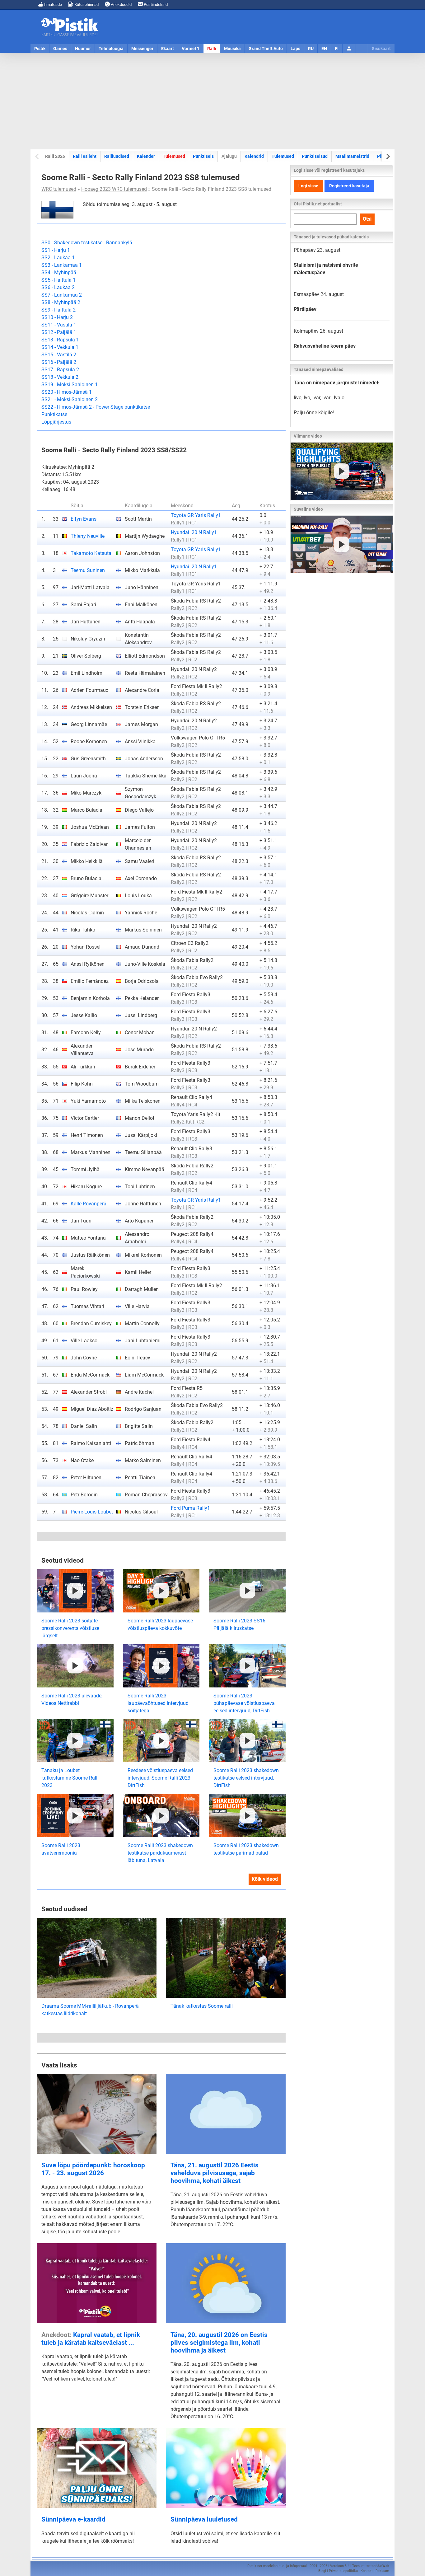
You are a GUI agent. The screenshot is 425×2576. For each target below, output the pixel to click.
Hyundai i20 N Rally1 (194, 532)
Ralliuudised (117, 156)
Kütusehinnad (86, 5)
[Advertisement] (213, 101)
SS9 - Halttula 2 (58, 310)
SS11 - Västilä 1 (59, 325)
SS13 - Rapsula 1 (60, 340)
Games (60, 49)
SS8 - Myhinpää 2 (61, 302)
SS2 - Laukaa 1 (58, 258)
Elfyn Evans (84, 519)
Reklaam (382, 2571)
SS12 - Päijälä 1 (59, 332)
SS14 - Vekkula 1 (60, 347)
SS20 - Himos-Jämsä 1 (67, 392)
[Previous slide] (37, 156)
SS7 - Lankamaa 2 (62, 295)
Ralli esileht (85, 156)
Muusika (232, 49)
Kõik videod (265, 1879)
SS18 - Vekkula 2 (60, 377)
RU (311, 49)
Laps (295, 49)
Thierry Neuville (88, 536)
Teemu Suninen (88, 570)
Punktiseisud (315, 156)
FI (337, 49)
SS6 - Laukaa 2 (58, 287)
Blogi (322, 2571)
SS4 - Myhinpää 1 (61, 272)
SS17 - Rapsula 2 (60, 370)
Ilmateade (53, 5)
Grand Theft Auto (266, 49)
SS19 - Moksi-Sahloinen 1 (70, 385)
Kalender (146, 156)
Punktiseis (203, 156)
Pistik (40, 49)
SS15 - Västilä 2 (59, 355)
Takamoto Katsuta (91, 553)
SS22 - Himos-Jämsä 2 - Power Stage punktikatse (96, 407)
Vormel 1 (191, 49)
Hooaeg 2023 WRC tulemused (114, 189)
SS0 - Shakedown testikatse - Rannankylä (87, 243)
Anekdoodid (121, 5)
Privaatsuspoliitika (343, 2571)
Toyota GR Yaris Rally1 (196, 515)
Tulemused (174, 156)
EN (324, 49)
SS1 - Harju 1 (56, 250)
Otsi (367, 219)
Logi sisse (308, 186)
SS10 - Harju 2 (57, 317)
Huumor (83, 49)
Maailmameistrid (352, 156)
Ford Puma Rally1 (190, 1508)
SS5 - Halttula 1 (58, 280)
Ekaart (168, 49)
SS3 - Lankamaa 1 (62, 265)
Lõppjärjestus (56, 422)
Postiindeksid (155, 5)
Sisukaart (381, 49)
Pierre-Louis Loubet (92, 1512)
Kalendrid (254, 156)
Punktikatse (54, 414)
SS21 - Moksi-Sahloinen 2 (70, 399)
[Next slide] (388, 156)
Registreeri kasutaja (349, 186)
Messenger (142, 49)
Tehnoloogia (111, 49)
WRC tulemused (59, 189)
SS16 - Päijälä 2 (59, 362)
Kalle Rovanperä (89, 1204)
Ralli (212, 49)
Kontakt (367, 2571)
